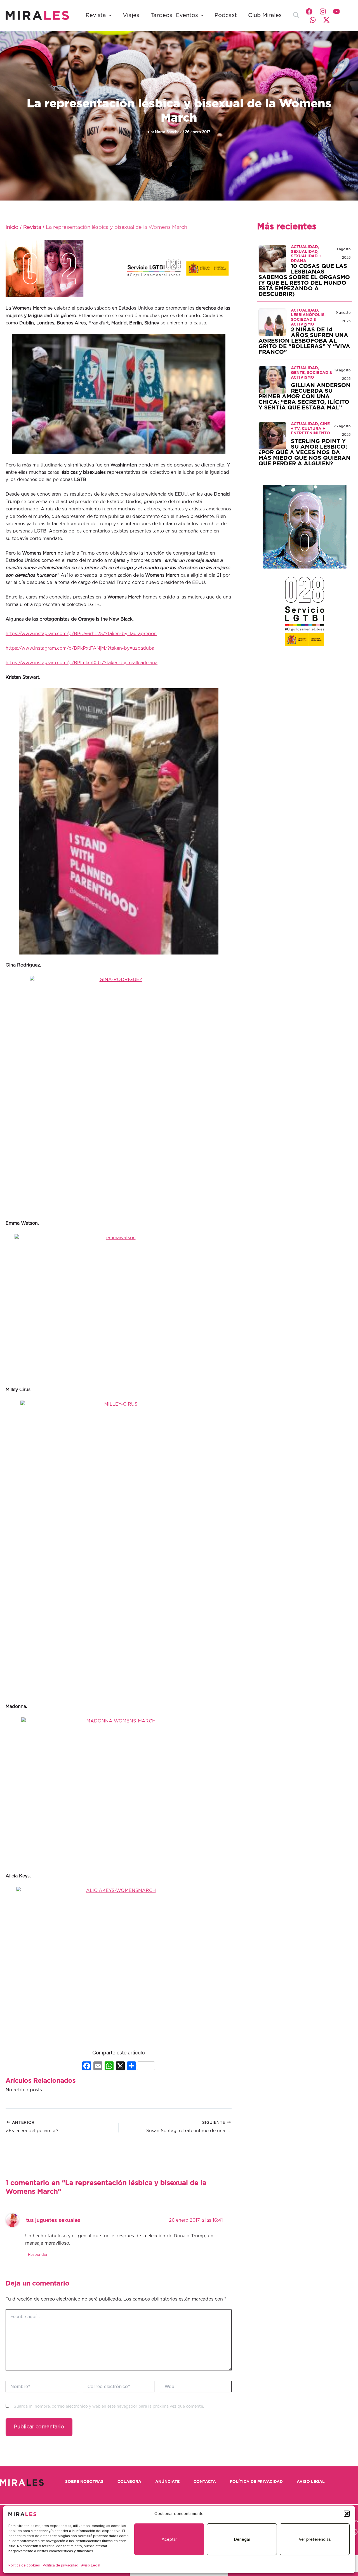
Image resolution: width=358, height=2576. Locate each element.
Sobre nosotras (84, 2482)
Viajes (131, 15)
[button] (347, 2514)
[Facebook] (309, 11)
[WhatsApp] (313, 20)
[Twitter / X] (326, 20)
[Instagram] (323, 11)
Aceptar (169, 2539)
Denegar (242, 2539)
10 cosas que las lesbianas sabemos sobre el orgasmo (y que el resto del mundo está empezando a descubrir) (304, 280)
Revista (96, 15)
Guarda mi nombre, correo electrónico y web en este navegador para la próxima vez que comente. (109, 2407)
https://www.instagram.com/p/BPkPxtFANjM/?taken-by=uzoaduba (80, 648)
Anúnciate (167, 2482)
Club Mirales (265, 15)
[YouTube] (336, 11)
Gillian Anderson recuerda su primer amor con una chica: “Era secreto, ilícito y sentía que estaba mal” (304, 397)
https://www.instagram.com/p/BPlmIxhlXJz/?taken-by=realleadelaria (82, 663)
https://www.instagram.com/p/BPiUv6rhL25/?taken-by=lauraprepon (81, 634)
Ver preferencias (315, 2539)
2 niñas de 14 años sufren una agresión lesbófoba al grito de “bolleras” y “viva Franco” (304, 341)
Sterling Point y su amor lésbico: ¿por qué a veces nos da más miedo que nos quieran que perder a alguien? (304, 452)
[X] (120, 2067)
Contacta (205, 2482)
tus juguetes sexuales (53, 2220)
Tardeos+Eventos (174, 15)
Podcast (226, 15)
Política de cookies (24, 2565)
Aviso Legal (91, 2565)
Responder (38, 2255)
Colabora (129, 2482)
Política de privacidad (61, 2565)
